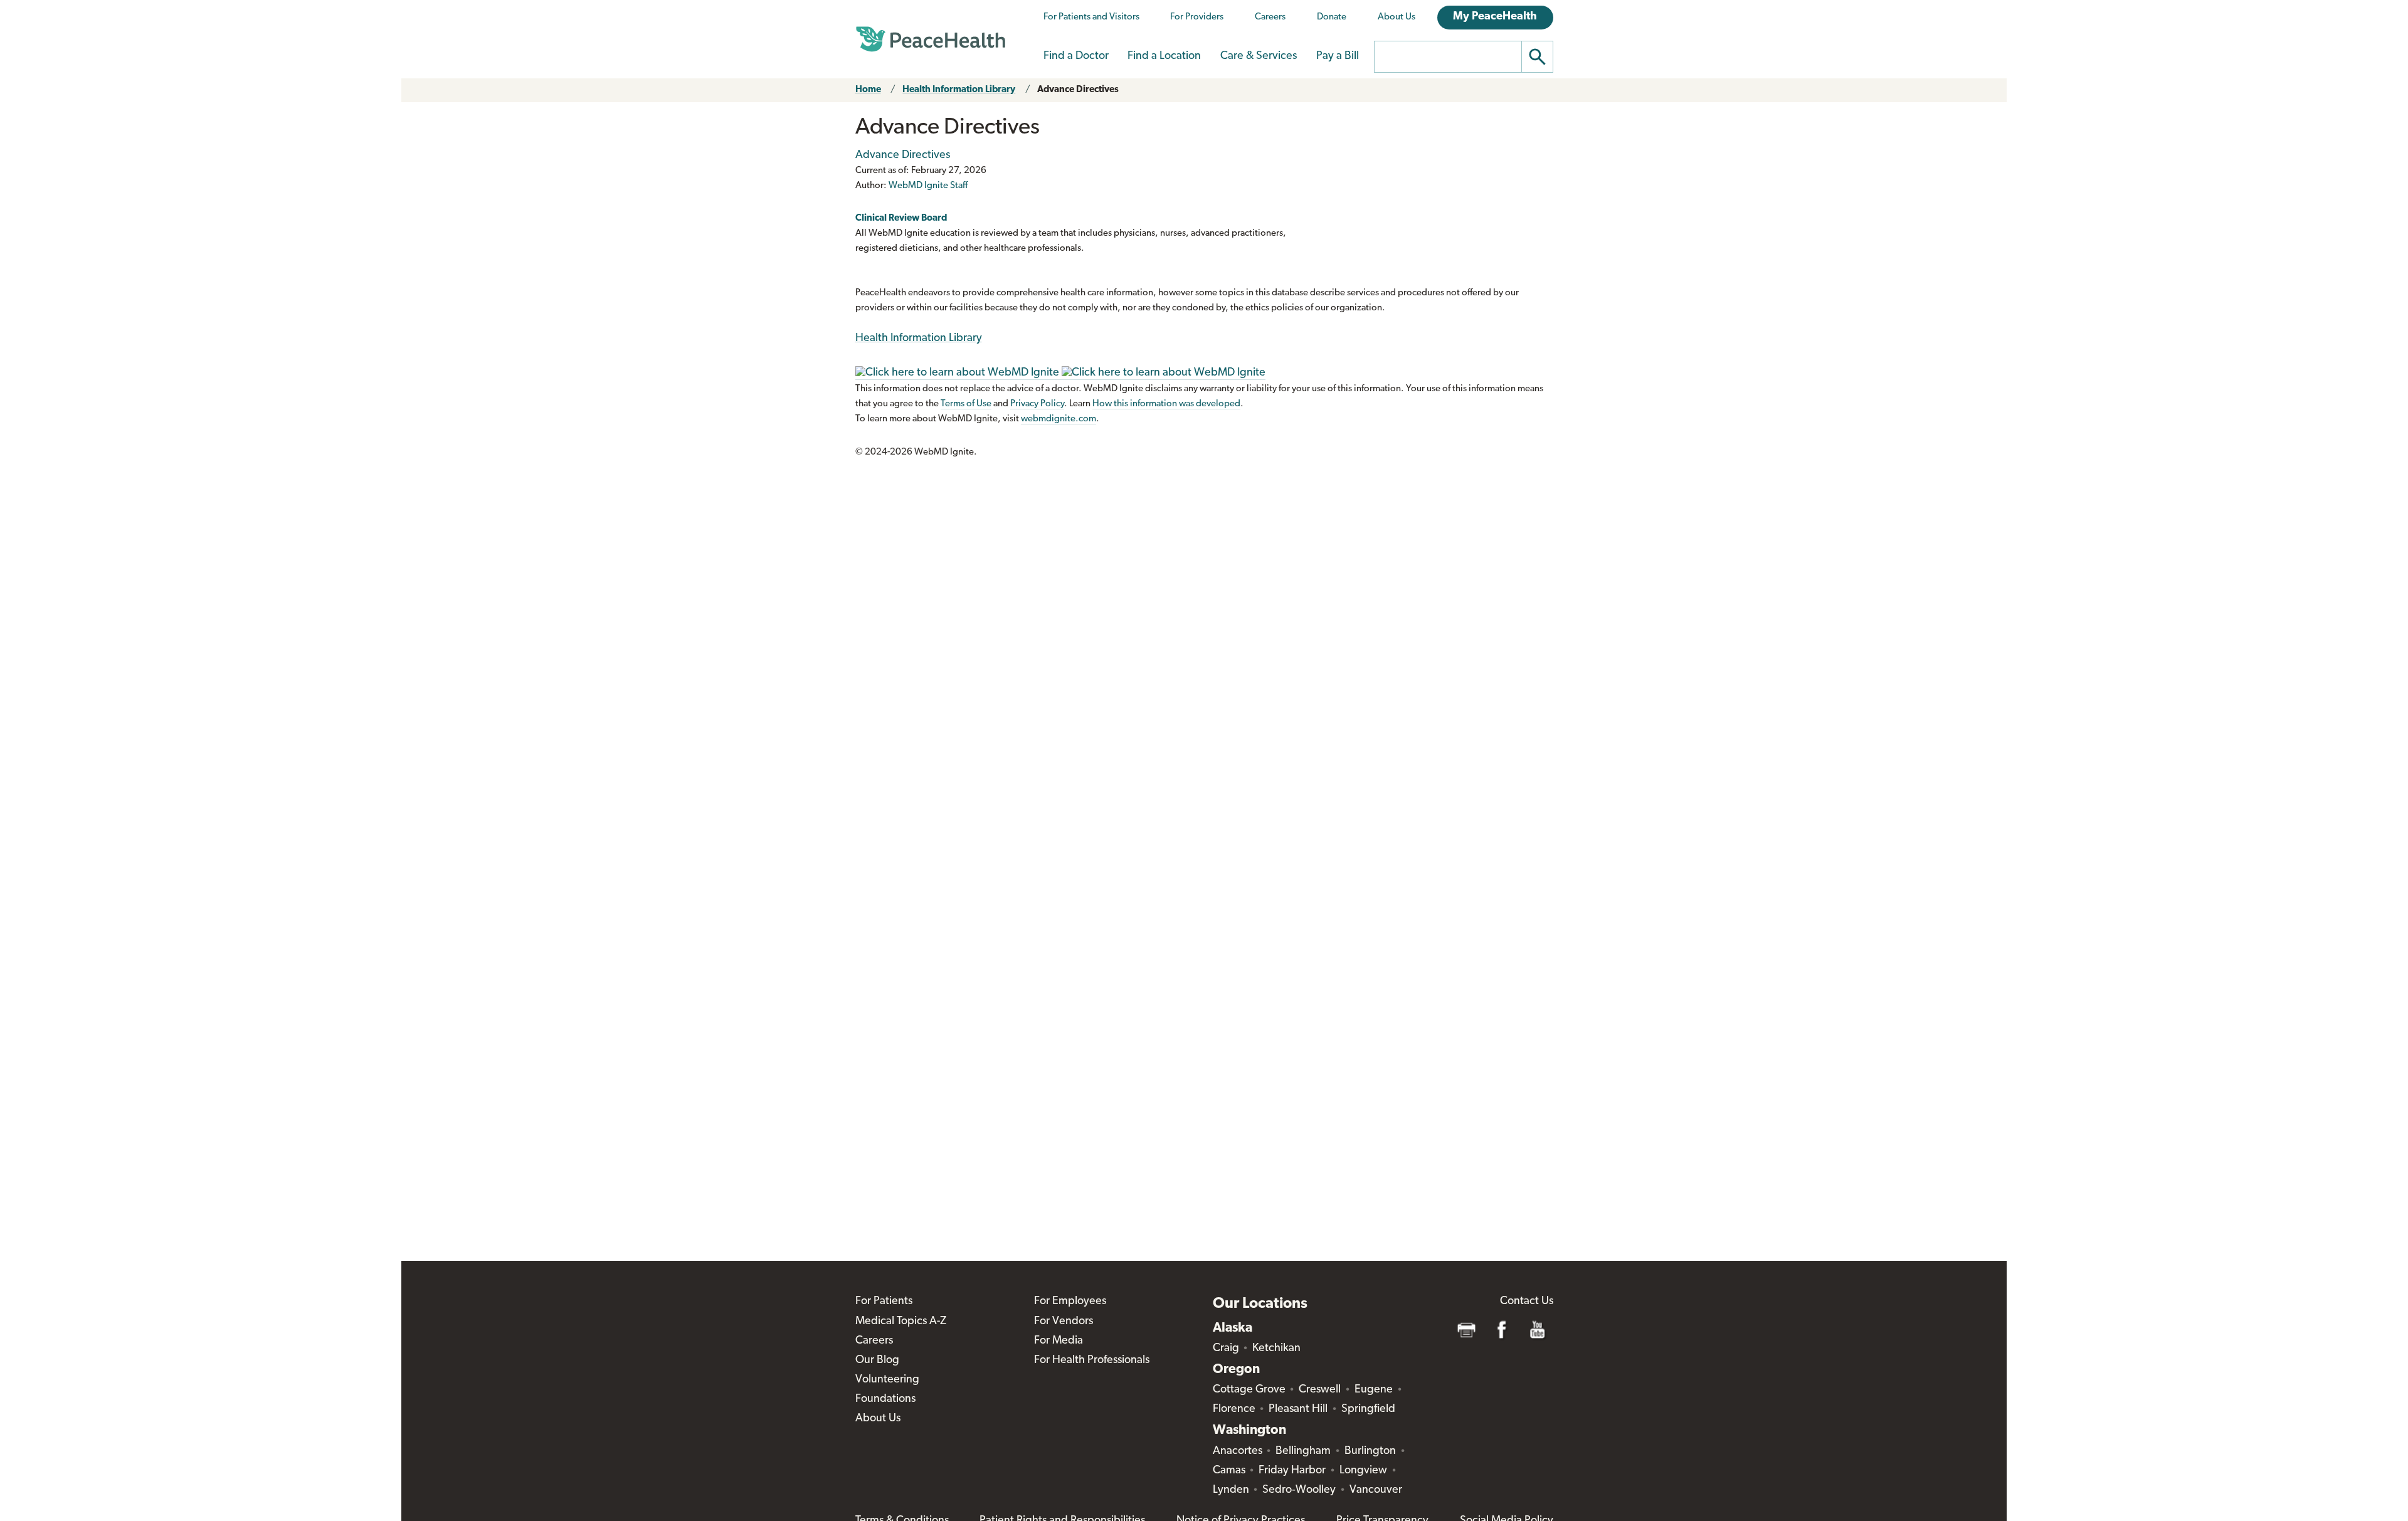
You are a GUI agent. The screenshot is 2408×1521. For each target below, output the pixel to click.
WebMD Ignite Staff (928, 186)
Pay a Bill (1338, 56)
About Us (1397, 17)
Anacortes (1238, 1451)
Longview (1363, 1471)
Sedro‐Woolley (1299, 1490)
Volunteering (887, 1380)
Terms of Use (966, 404)
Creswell (1320, 1390)
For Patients (884, 1302)
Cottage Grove (1249, 1390)
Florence (1234, 1409)
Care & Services (1259, 56)
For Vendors (1064, 1322)
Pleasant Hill (1298, 1409)
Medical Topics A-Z (901, 1322)
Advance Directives (1078, 90)
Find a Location (1164, 56)
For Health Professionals (1092, 1360)
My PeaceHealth (1495, 17)
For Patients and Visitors (1091, 17)
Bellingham (1303, 1451)
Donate (1332, 17)
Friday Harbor (1292, 1471)
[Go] (1538, 57)
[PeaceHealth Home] (931, 39)
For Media (1059, 1341)
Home (868, 90)
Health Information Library (959, 90)
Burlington (1370, 1451)
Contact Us (1527, 1302)
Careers (1270, 17)
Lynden (1231, 1490)
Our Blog (877, 1360)
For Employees (1070, 1302)
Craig (1226, 1349)
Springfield (1368, 1409)
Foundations (885, 1399)
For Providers (1197, 17)
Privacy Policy (1037, 404)
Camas (1229, 1471)
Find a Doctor (1076, 56)
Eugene (1374, 1390)
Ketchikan (1276, 1349)
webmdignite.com (1059, 419)
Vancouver (1376, 1490)
